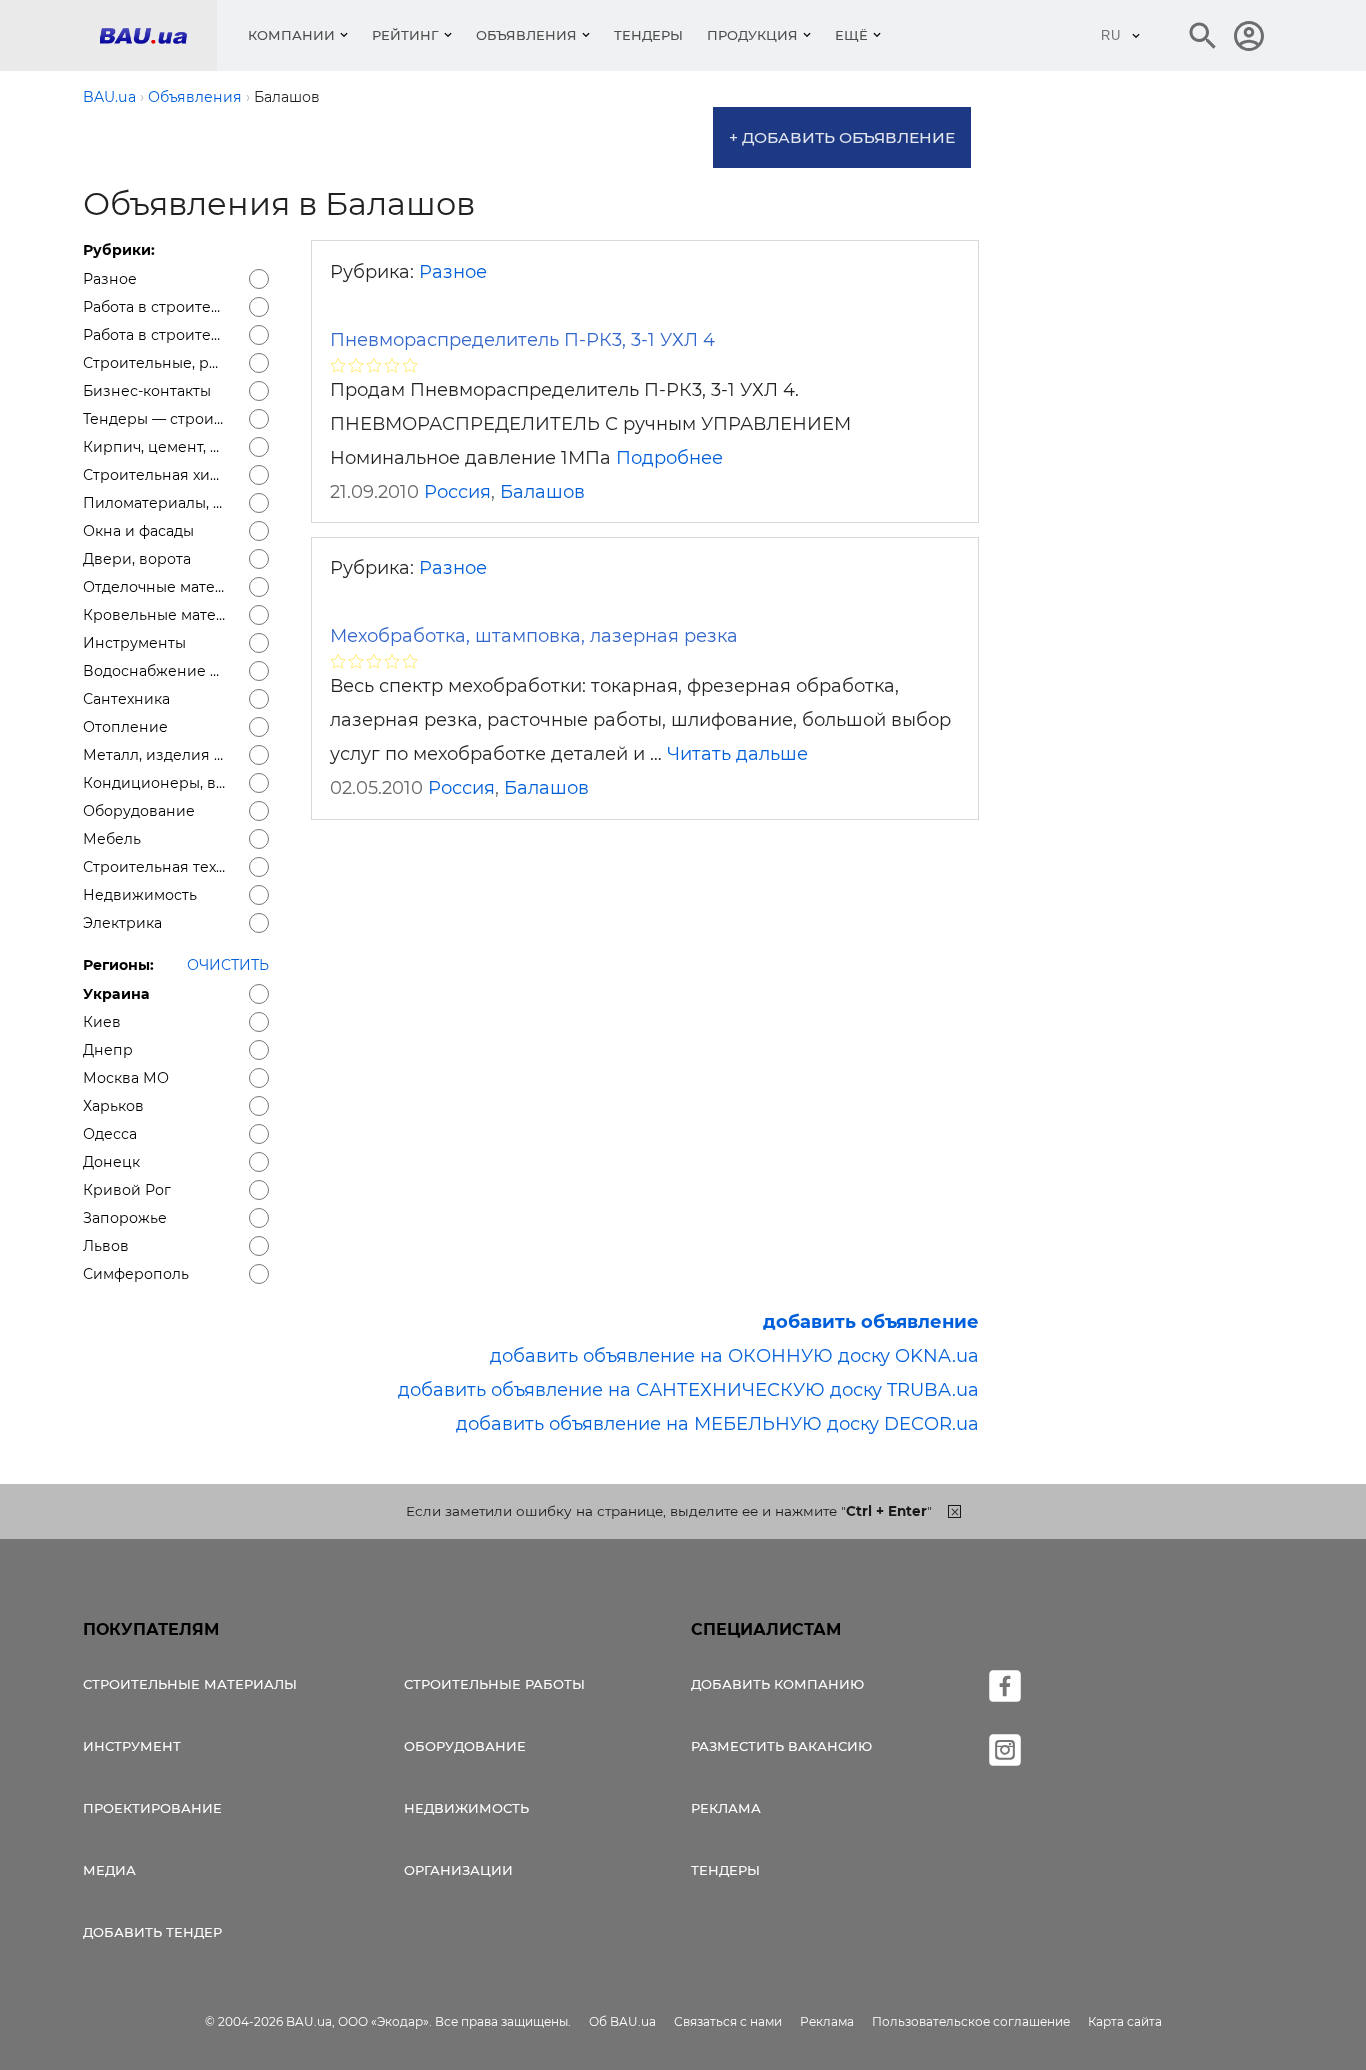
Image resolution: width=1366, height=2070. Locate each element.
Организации (458, 1870)
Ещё (851, 35)
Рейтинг (405, 35)
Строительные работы (494, 1684)
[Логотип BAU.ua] (158, 35)
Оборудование (465, 1746)
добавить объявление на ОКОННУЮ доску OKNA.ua (734, 1356)
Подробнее (669, 458)
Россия (457, 492)
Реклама (726, 1808)
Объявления (526, 35)
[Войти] (1249, 36)
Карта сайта (1125, 2021)
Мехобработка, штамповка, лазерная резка (534, 636)
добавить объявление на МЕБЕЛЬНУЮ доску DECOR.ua (717, 1424)
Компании (291, 35)
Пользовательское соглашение (971, 2021)
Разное (453, 272)
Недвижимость (466, 1808)
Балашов (542, 492)
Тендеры (648, 35)
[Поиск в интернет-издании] (1203, 36)
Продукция (752, 35)
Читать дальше (737, 754)
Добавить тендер (152, 1932)
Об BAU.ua (622, 2021)
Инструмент (132, 1746)
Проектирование (152, 1808)
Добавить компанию (777, 1684)
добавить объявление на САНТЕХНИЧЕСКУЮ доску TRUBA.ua (688, 1390)
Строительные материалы (190, 1684)
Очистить (228, 965)
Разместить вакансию (781, 1746)
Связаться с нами (728, 2021)
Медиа (109, 1870)
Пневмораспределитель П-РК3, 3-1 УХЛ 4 (522, 340)
